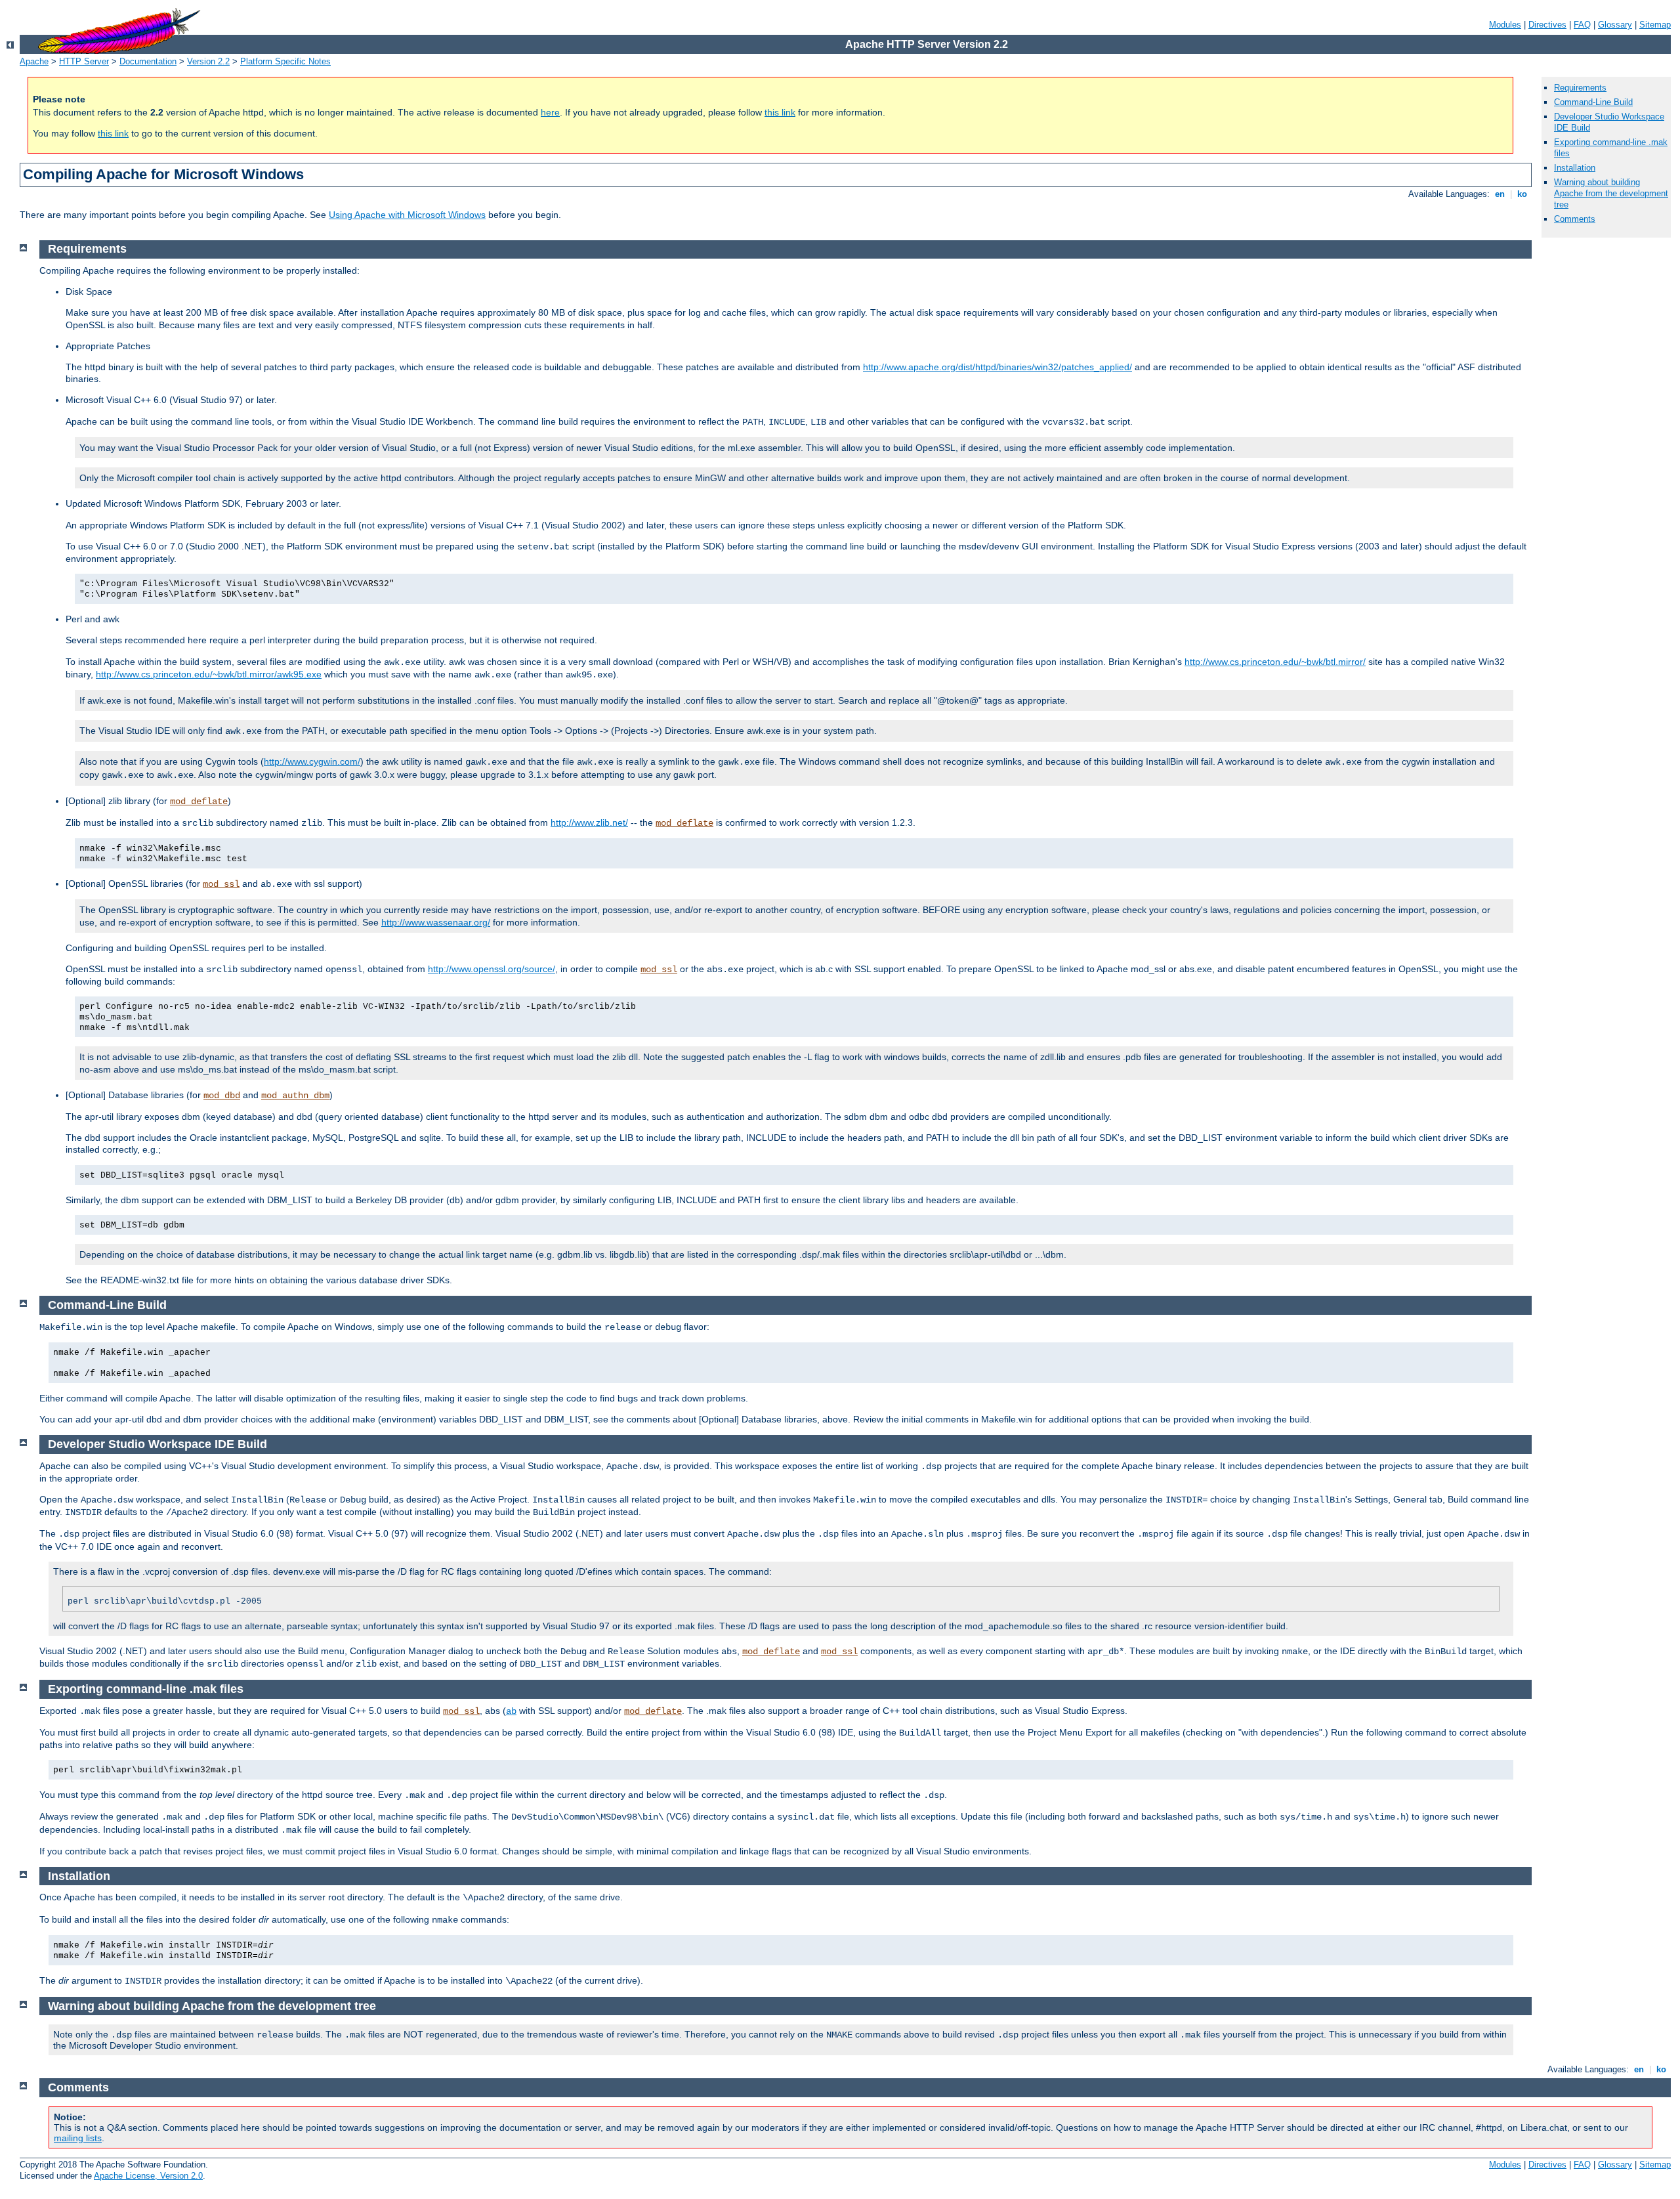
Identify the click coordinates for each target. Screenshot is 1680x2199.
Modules (1505, 25)
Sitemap (1655, 25)
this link (780, 112)
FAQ (1582, 25)
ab (511, 1711)
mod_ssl (221, 884)
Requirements (1580, 88)
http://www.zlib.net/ (589, 822)
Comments (1575, 219)
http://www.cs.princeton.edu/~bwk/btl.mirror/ (1275, 662)
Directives (1547, 25)
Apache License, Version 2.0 (148, 2176)
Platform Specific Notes (285, 61)
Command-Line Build (1593, 102)
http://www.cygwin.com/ (312, 761)
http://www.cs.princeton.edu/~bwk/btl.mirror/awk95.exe (209, 674)
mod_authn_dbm (295, 1096)
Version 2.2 (208, 61)
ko (1522, 194)
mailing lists (78, 2138)
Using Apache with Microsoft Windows (407, 215)
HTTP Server (84, 61)
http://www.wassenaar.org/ (436, 922)
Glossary (1615, 25)
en (1500, 194)
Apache (34, 61)
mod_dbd (222, 1096)
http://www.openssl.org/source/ (492, 969)
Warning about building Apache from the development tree (1611, 193)
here (550, 112)
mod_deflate (199, 801)
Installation (1575, 168)
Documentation (148, 61)
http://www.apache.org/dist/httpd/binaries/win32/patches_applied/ (997, 367)
